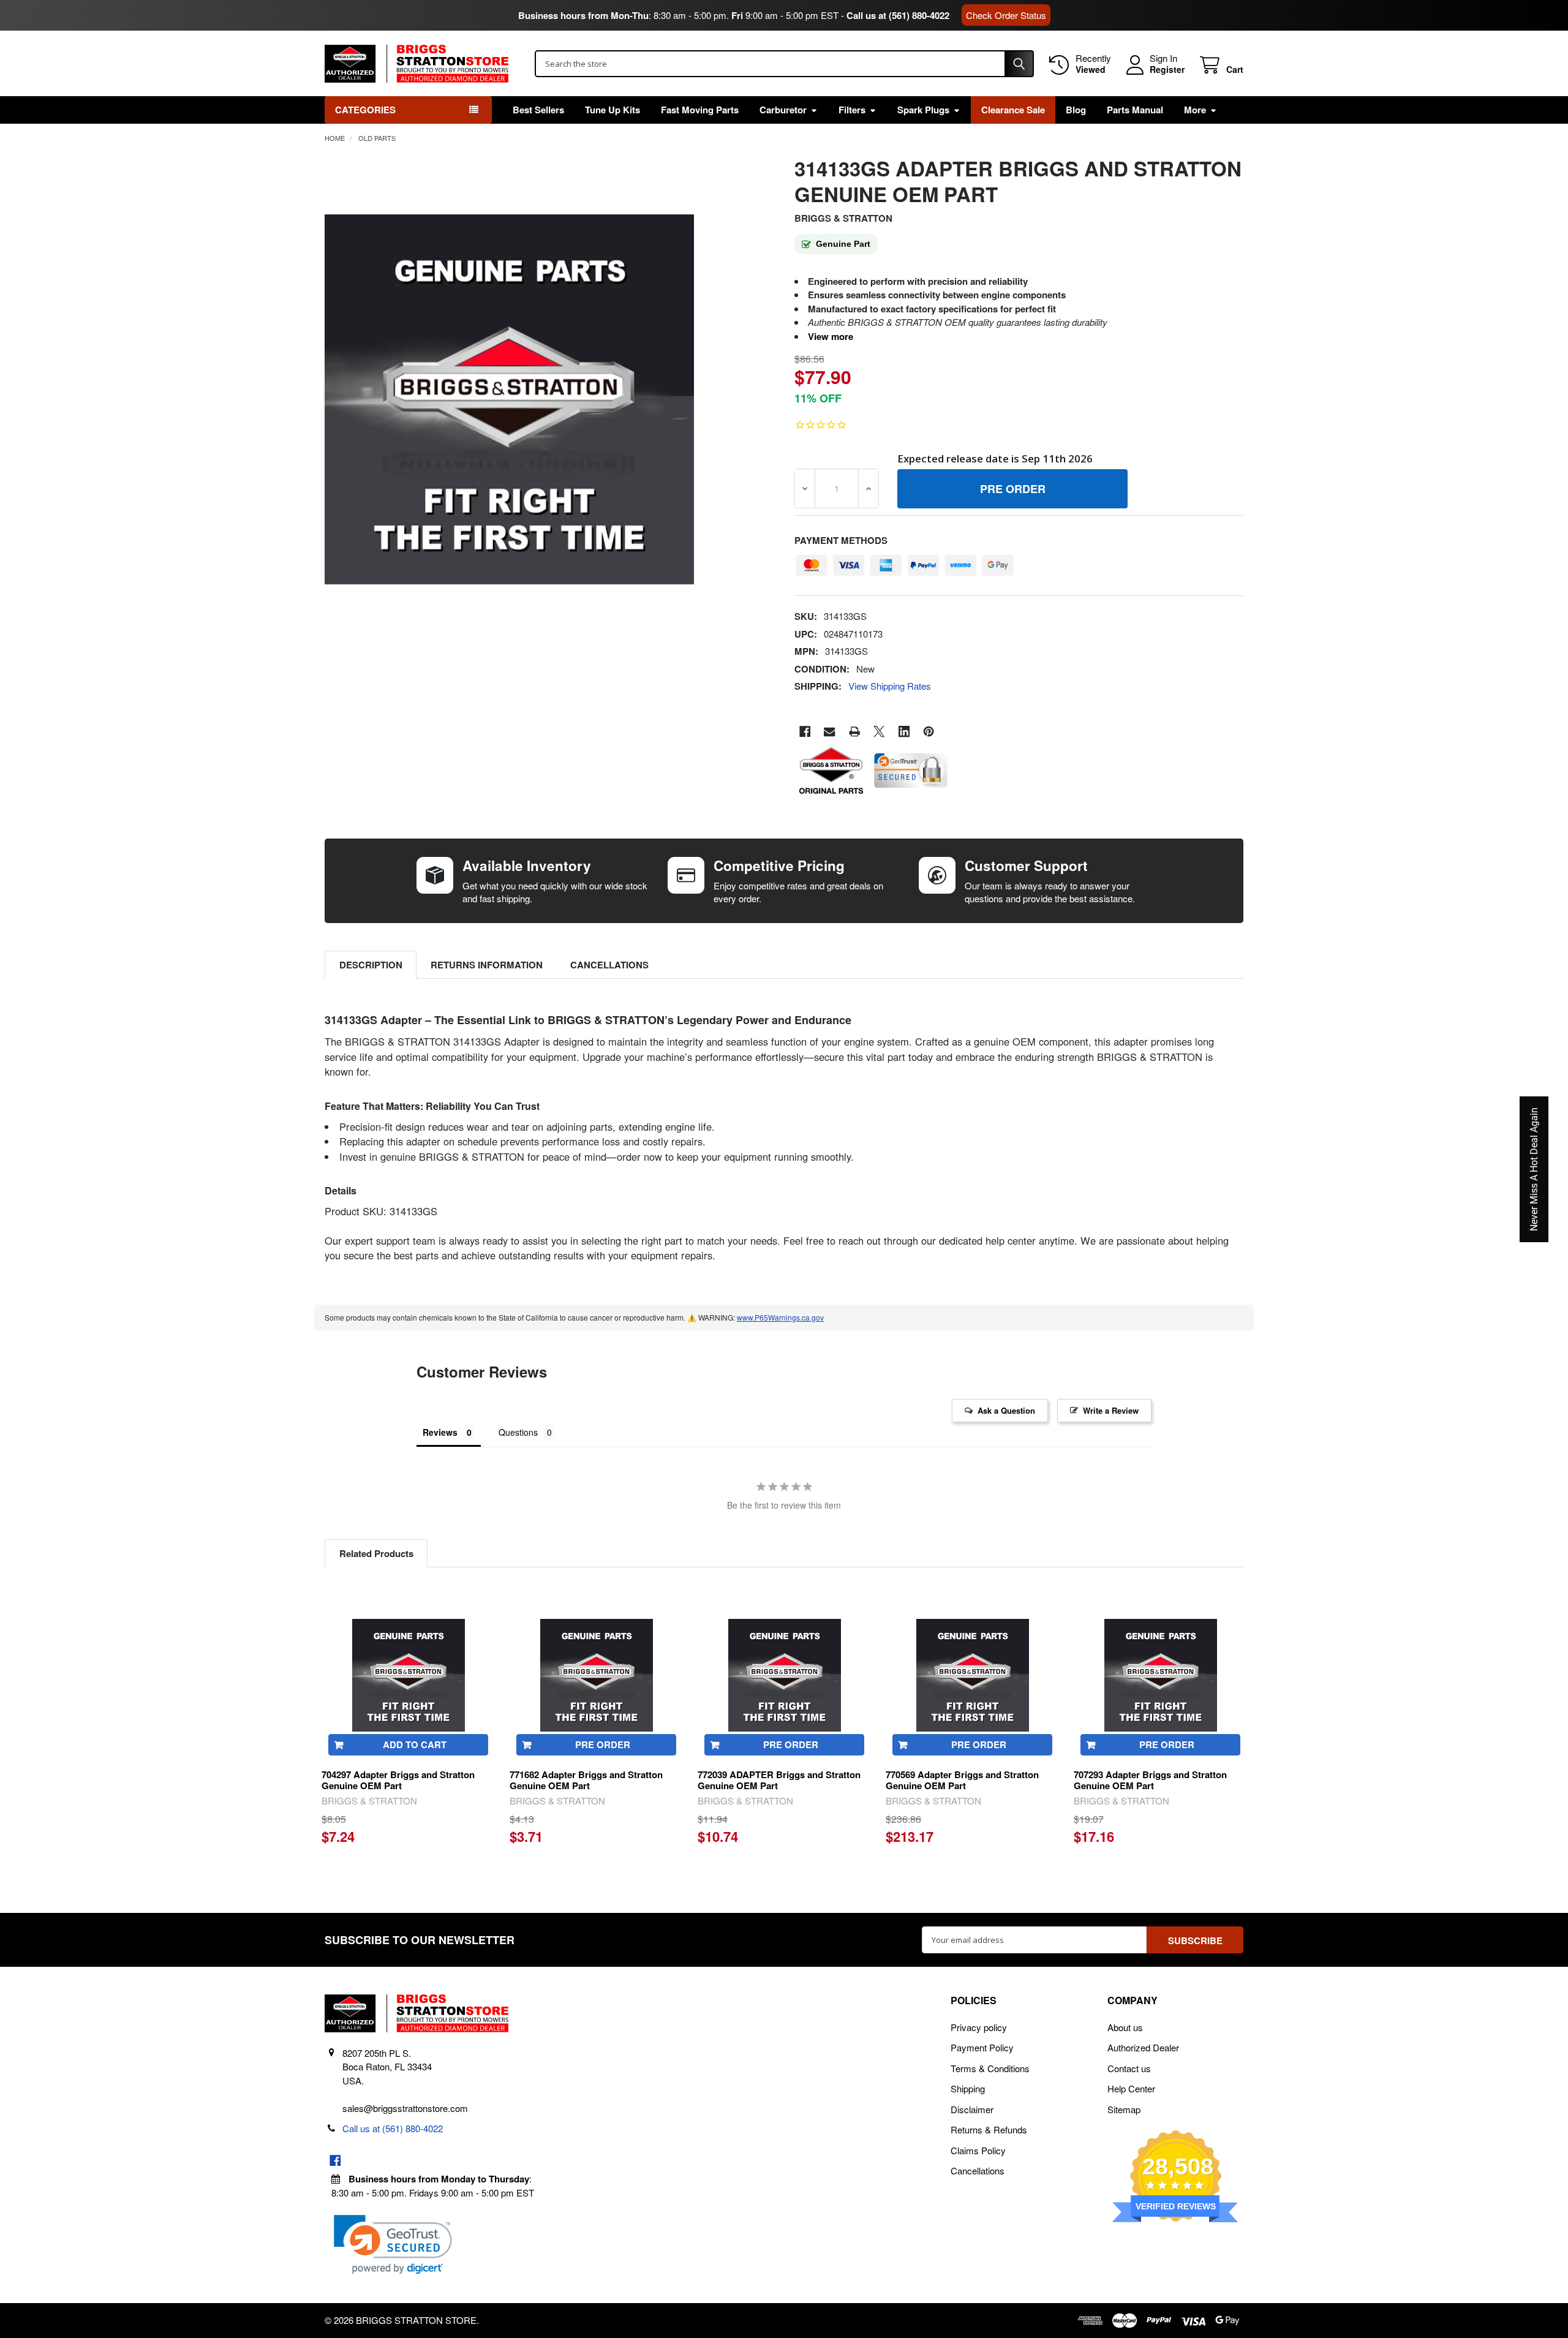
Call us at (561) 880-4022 (898, 15)
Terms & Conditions (990, 2068)
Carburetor (783, 110)
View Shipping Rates (890, 686)
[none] (510, 399)
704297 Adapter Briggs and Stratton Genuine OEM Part (398, 1780)
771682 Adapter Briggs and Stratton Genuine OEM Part (586, 1780)
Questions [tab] (518, 1432)
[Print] (855, 732)
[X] (879, 732)
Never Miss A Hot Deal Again (1534, 1169)
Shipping (968, 2088)
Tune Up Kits (612, 110)
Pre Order (603, 1744)
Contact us (1129, 2068)
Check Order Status (1006, 15)
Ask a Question (1006, 1410)
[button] (393, 2245)
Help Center (1131, 2088)
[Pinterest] (929, 732)
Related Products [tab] (376, 1553)
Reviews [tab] (440, 1432)
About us (1125, 2027)
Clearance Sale (1013, 110)
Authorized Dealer (1143, 2047)
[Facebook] (805, 732)
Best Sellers (538, 110)
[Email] (830, 732)
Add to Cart (415, 1744)
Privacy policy (979, 2027)
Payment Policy (982, 2047)
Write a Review (1111, 1410)
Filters (852, 110)
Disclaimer (972, 2109)
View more (831, 336)
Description (371, 965)
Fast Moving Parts (700, 110)
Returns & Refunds (989, 2129)
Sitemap (1124, 2109)
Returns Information (487, 965)
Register (1167, 70)
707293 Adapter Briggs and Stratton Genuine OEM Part (1150, 1780)
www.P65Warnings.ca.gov (780, 1317)
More (1195, 110)
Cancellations (609, 965)
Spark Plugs (923, 110)
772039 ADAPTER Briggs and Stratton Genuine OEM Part (779, 1780)
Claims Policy (978, 2150)
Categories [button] (365, 110)
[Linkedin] (904, 732)
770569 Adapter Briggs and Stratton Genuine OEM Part (962, 1780)
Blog (1076, 110)
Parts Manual (1135, 110)
